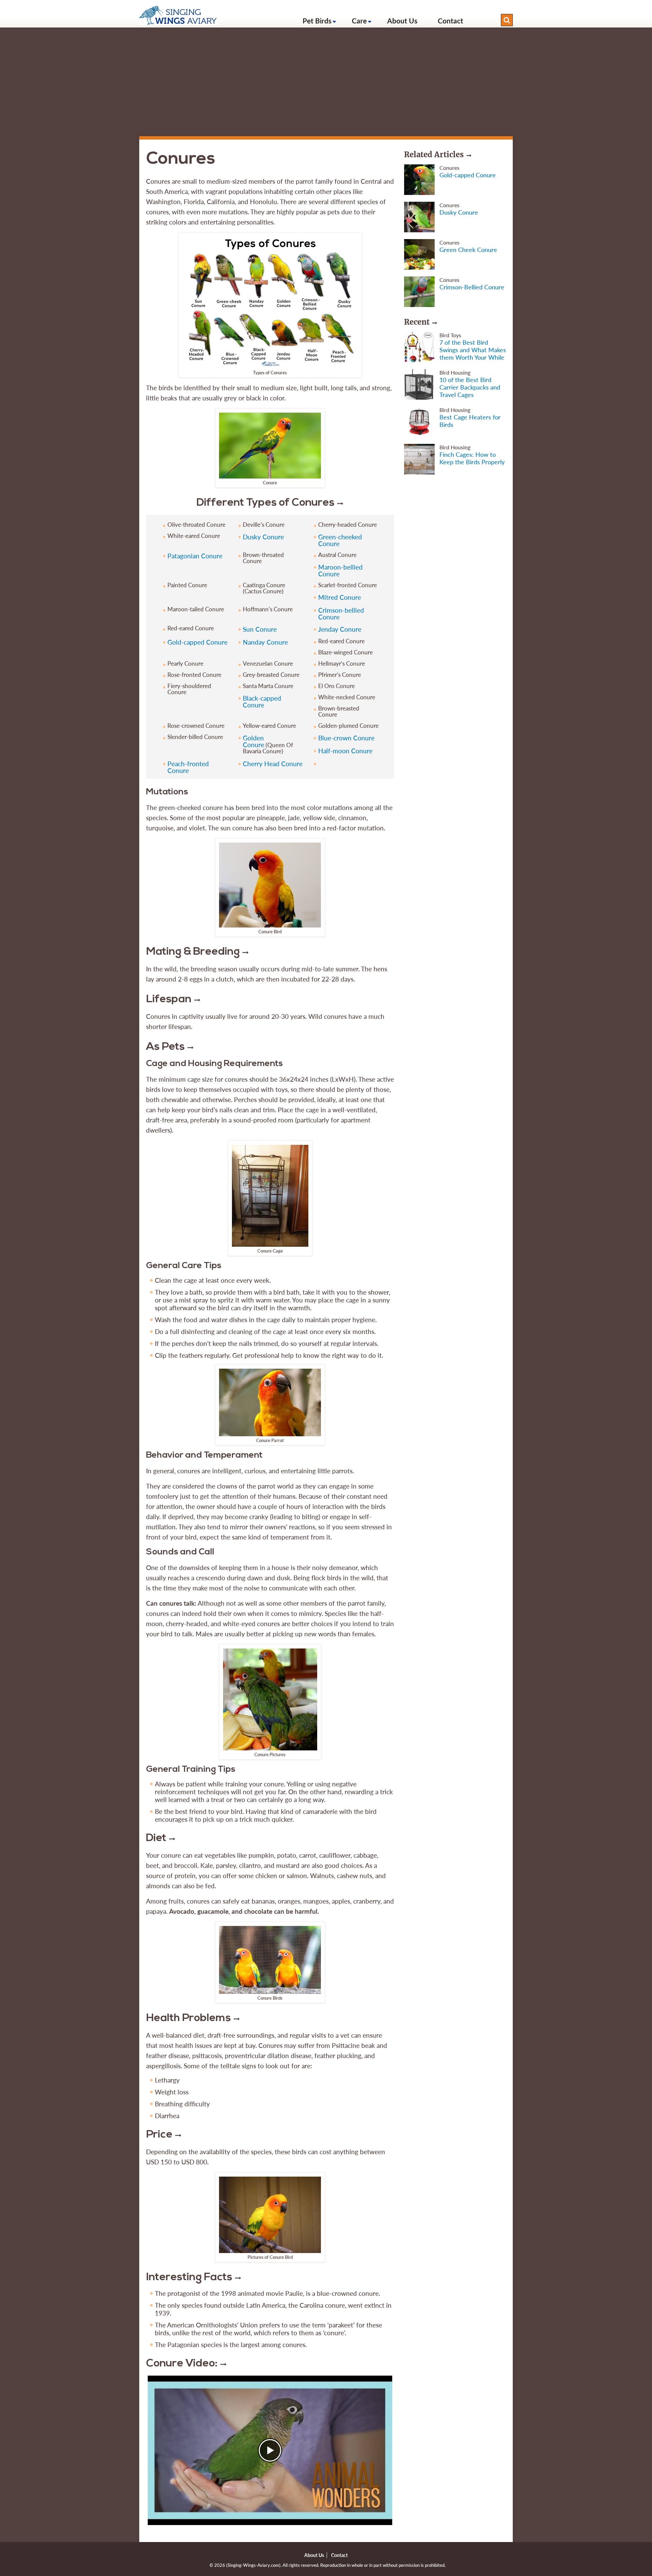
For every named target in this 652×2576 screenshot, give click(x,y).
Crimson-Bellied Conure (472, 287)
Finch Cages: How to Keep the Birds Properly (472, 458)
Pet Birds (317, 21)
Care (359, 21)
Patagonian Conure (195, 556)
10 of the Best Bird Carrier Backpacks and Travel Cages (470, 387)
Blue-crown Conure (346, 738)
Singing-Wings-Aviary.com (253, 2565)
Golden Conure (253, 741)
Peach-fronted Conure (188, 767)
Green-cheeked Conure (340, 540)
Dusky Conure (263, 537)
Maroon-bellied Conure (340, 570)
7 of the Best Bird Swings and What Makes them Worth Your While (473, 350)
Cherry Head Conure (273, 764)
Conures (449, 168)
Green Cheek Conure (468, 250)
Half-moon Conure (345, 751)
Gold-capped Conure (197, 642)
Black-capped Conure (262, 701)
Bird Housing (455, 372)
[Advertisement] (326, 82)
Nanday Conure (265, 642)
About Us (402, 21)
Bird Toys (450, 335)
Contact (450, 21)
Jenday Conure (340, 629)
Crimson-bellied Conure (341, 614)
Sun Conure (260, 629)
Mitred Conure (340, 597)
